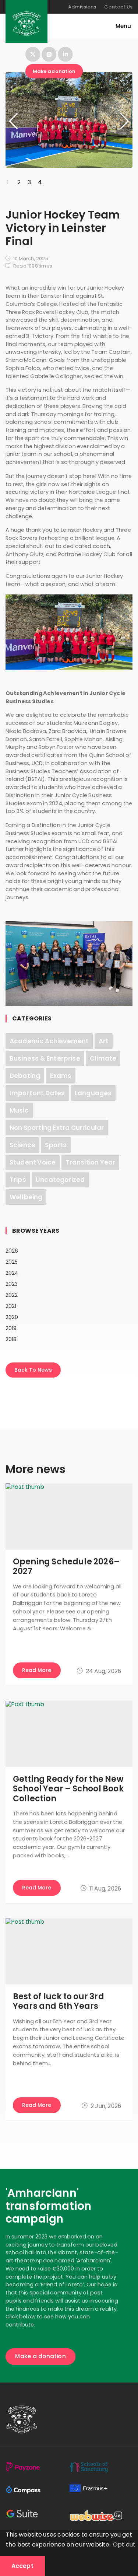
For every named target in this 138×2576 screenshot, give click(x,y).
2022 (12, 1295)
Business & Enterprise (45, 1058)
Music (19, 1110)
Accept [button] (22, 2566)
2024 (12, 1273)
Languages (93, 1093)
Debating (25, 1076)
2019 (11, 1328)
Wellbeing (26, 1197)
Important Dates (37, 1093)
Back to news (33, 1370)
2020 (12, 1317)
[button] (116, 121)
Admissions (82, 7)
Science (22, 1145)
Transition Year (91, 1162)
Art (104, 1041)
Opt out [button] (124, 2544)
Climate (103, 1058)
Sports (56, 1145)
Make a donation (54, 71)
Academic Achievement (49, 1041)
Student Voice (33, 1162)
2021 (11, 1306)
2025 (12, 1262)
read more (37, 1670)
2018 (11, 1339)
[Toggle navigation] (120, 26)
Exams (61, 1076)
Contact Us (118, 7)
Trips (18, 1180)
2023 (12, 1284)
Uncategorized (60, 1180)
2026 (12, 1251)
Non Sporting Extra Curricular (57, 1128)
